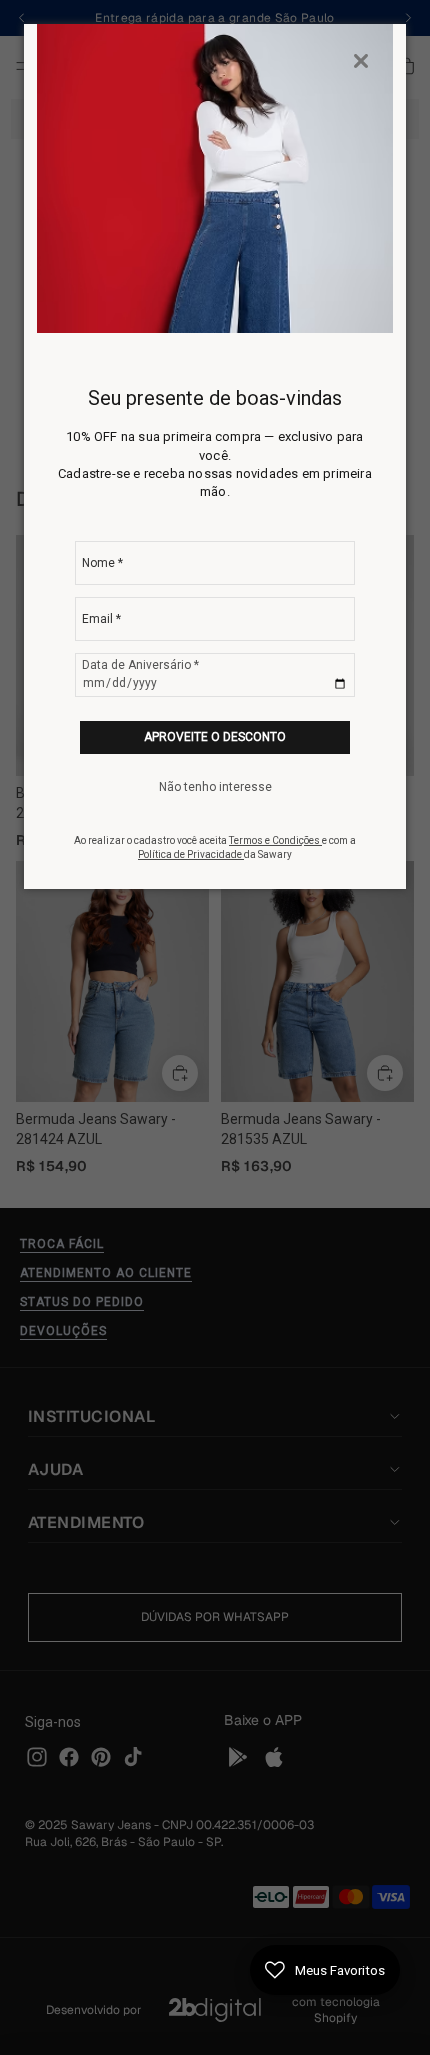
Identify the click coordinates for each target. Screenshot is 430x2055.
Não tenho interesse (215, 787)
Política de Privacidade (191, 854)
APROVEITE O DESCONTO (215, 737)
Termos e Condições (275, 840)
